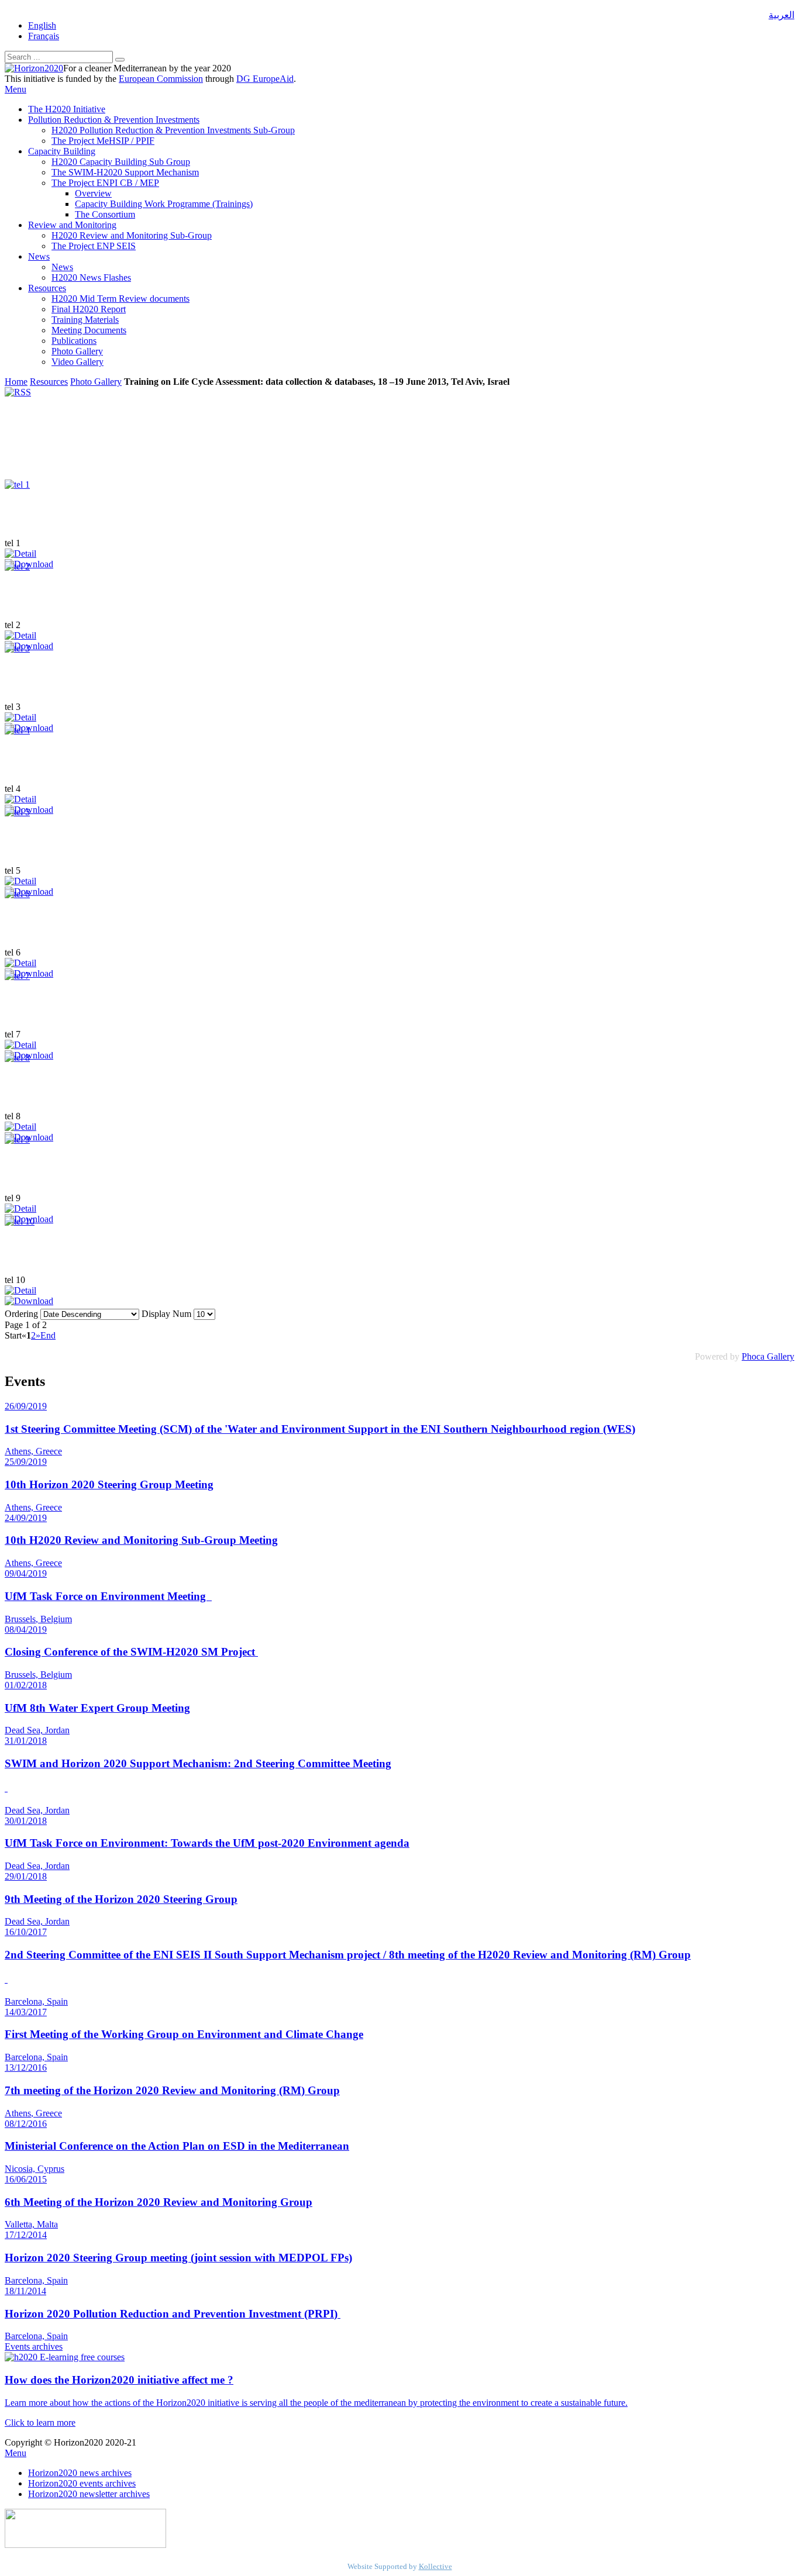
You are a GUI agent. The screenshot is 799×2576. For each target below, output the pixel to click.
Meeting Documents (89, 330)
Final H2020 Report (89, 309)
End (48, 1335)
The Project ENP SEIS (94, 246)
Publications (74, 341)
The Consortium (105, 214)
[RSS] (18, 392)
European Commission (161, 79)
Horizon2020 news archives (80, 2473)
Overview (93, 193)
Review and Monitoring (72, 225)
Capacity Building (62, 151)
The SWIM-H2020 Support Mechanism (125, 172)
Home (16, 382)
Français (44, 36)
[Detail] (20, 554)
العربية (781, 15)
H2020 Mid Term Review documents (120, 299)
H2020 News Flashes (91, 277)
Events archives (34, 2346)
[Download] (29, 1301)
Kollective (435, 2566)
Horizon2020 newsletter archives (89, 2494)
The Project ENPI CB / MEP (105, 183)
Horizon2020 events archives (82, 2483)
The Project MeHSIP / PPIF (103, 141)
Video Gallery (78, 362)
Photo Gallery (77, 351)
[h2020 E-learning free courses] (65, 2357)
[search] (120, 60)
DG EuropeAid (265, 79)
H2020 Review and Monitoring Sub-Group (132, 235)
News (39, 256)
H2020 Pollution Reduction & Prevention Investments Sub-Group (173, 130)
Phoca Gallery (768, 1356)
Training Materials (85, 320)
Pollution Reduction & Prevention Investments (114, 120)
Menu (16, 89)
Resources (47, 288)
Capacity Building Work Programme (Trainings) (164, 204)
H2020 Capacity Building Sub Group (121, 162)
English (42, 25)
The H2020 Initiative (67, 109)
